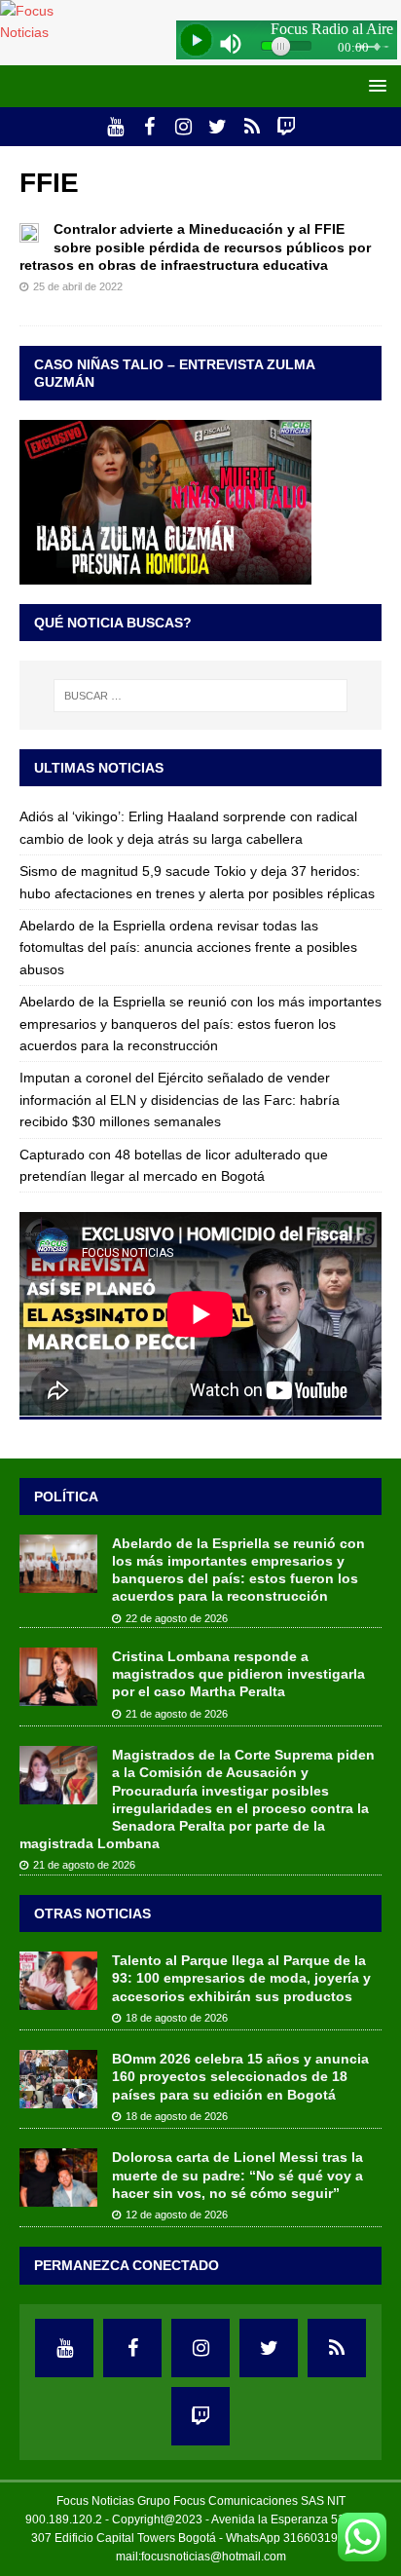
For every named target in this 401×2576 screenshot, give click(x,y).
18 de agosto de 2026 (177, 2018)
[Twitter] (218, 127)
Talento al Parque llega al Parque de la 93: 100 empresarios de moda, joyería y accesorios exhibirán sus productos (241, 1978)
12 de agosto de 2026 (177, 2215)
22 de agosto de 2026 (177, 1618)
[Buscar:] (201, 696)
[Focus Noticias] (48, 32)
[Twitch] (286, 127)
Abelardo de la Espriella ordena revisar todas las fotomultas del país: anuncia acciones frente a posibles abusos (188, 947)
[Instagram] (183, 127)
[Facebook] (149, 127)
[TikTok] (252, 127)
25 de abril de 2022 (78, 286)
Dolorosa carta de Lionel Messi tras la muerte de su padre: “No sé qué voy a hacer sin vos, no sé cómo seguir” (237, 2175)
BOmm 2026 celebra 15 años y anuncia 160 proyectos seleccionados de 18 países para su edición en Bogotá (240, 2076)
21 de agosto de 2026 (177, 1714)
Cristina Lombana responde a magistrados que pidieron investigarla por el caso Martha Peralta (238, 1674)
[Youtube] (115, 127)
